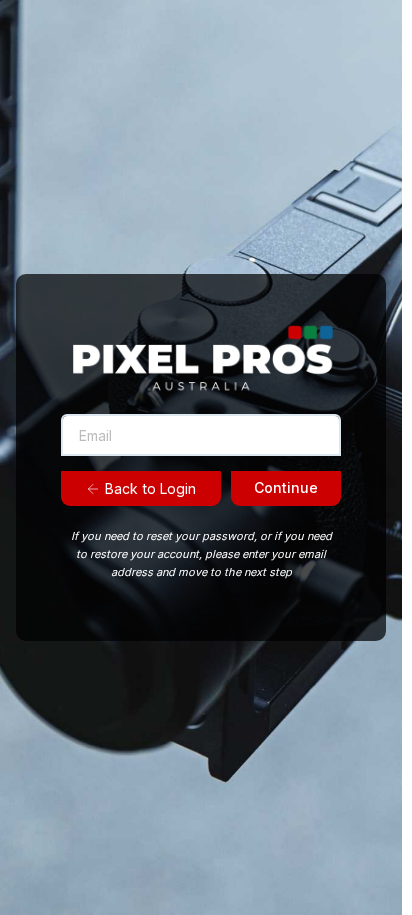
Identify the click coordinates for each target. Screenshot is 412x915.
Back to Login (151, 488)
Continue (286, 487)
